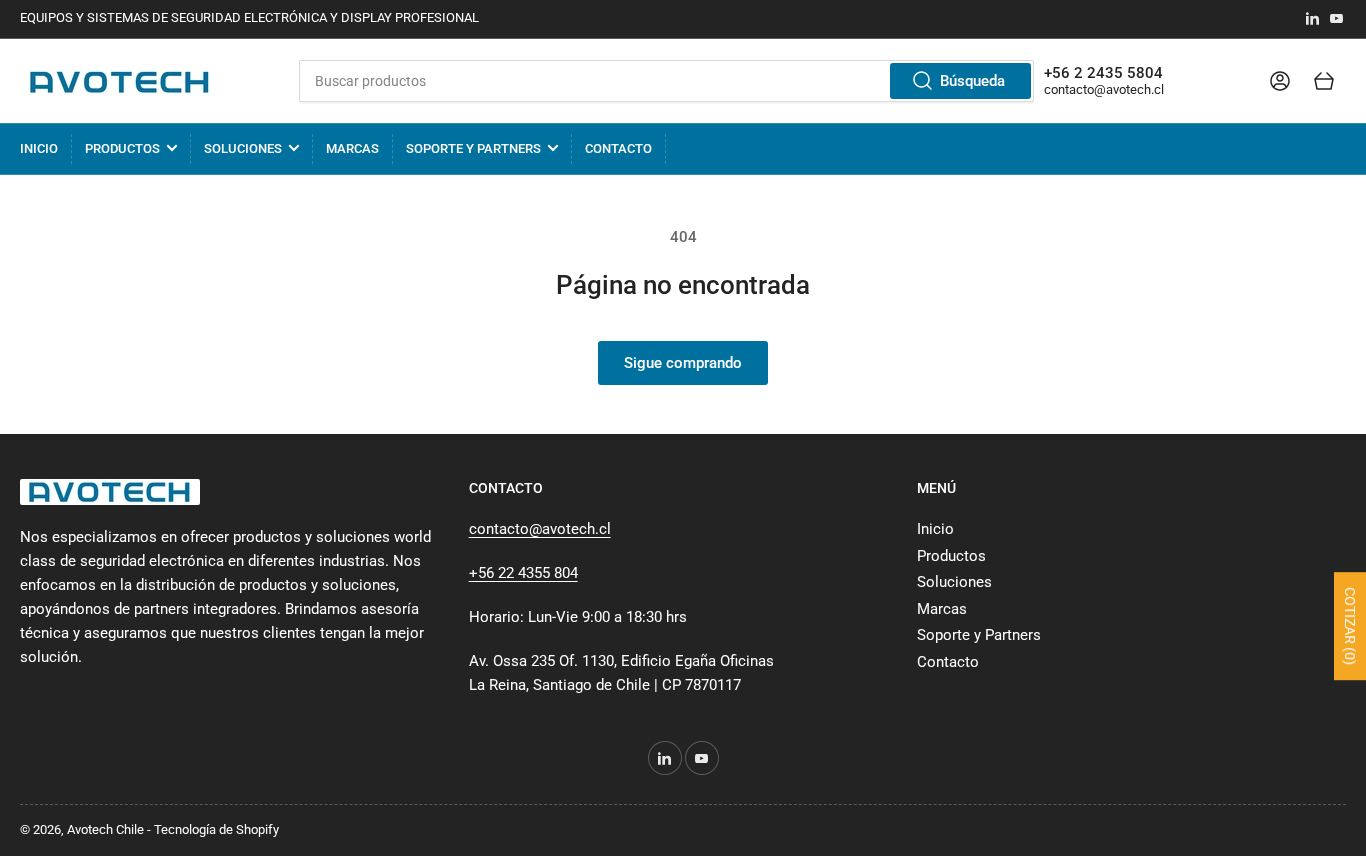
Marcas (352, 148)
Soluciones (243, 148)
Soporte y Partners (473, 148)
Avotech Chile (105, 829)
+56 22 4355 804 (523, 573)
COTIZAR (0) (1350, 626)
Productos (122, 148)
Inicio (39, 148)
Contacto (618, 148)
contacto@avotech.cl (1104, 89)
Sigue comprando (683, 363)
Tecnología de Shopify (216, 829)
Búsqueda (972, 81)
